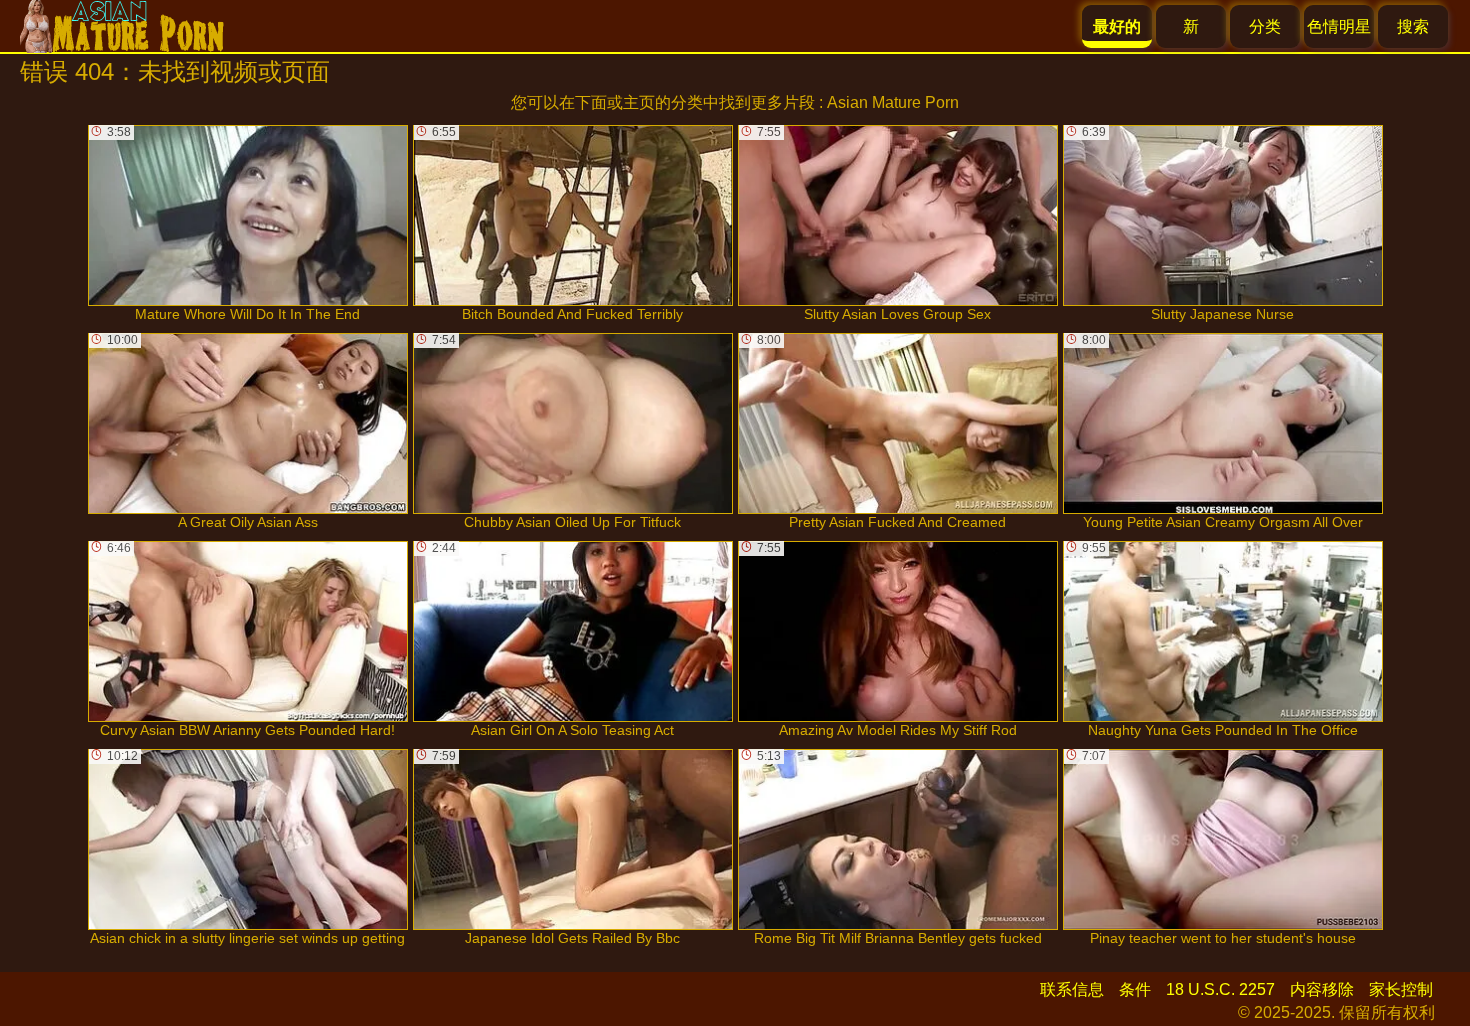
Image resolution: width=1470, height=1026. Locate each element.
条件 (1135, 989)
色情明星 (1339, 26)
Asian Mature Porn (893, 102)
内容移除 (1322, 989)
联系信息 (1072, 989)
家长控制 (1401, 989)
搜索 (1413, 26)
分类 (1265, 26)
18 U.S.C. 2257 (1220, 989)
